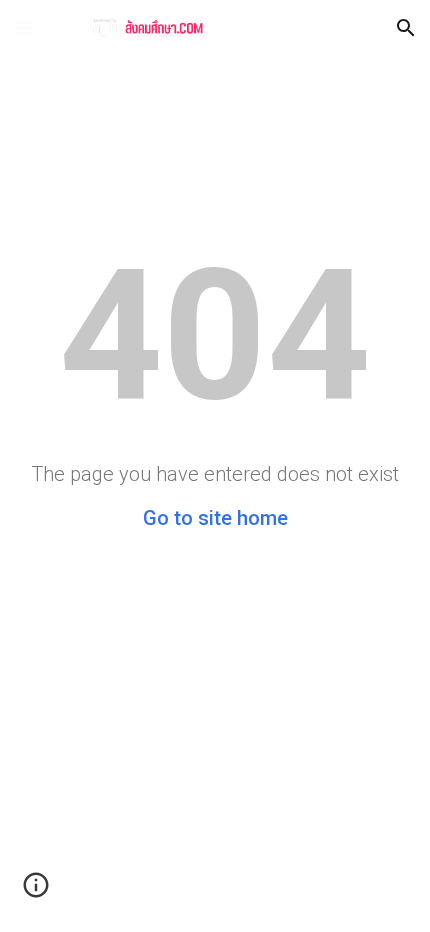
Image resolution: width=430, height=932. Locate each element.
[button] (24, 27)
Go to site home (215, 518)
